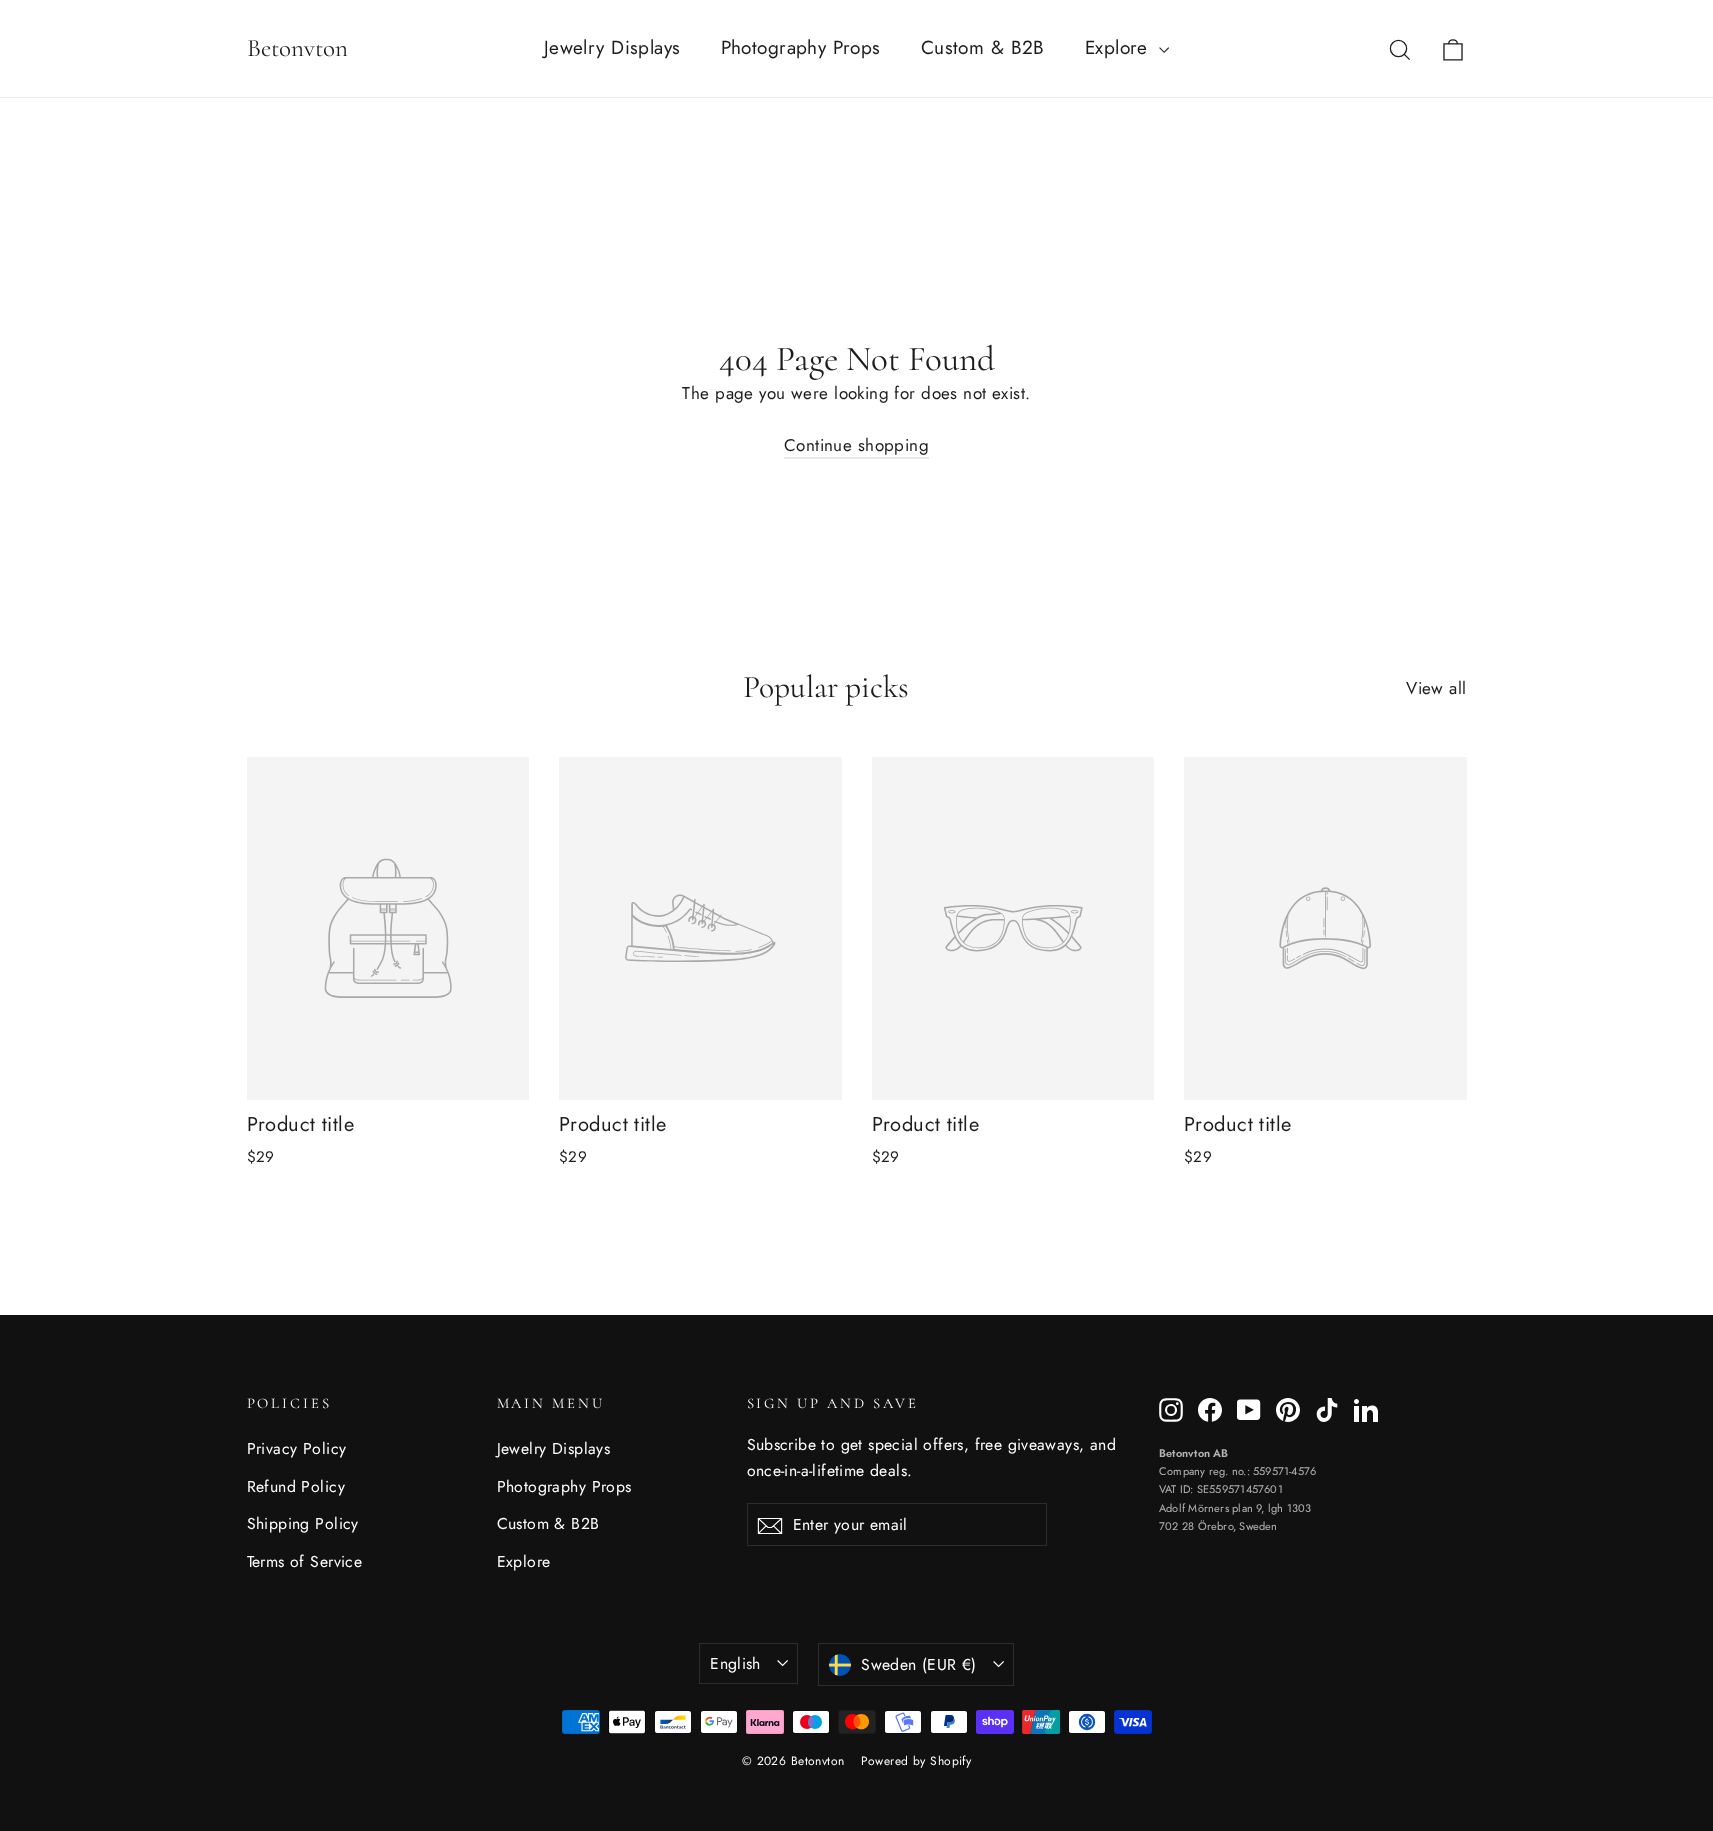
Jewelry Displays (612, 47)
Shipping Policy (303, 1523)
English (735, 1663)
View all (1436, 688)
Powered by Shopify (916, 1761)
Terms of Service (305, 1561)
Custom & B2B (983, 47)
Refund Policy (296, 1486)
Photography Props (801, 47)
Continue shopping (856, 445)
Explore (1119, 47)
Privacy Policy (297, 1448)
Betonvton (297, 48)
